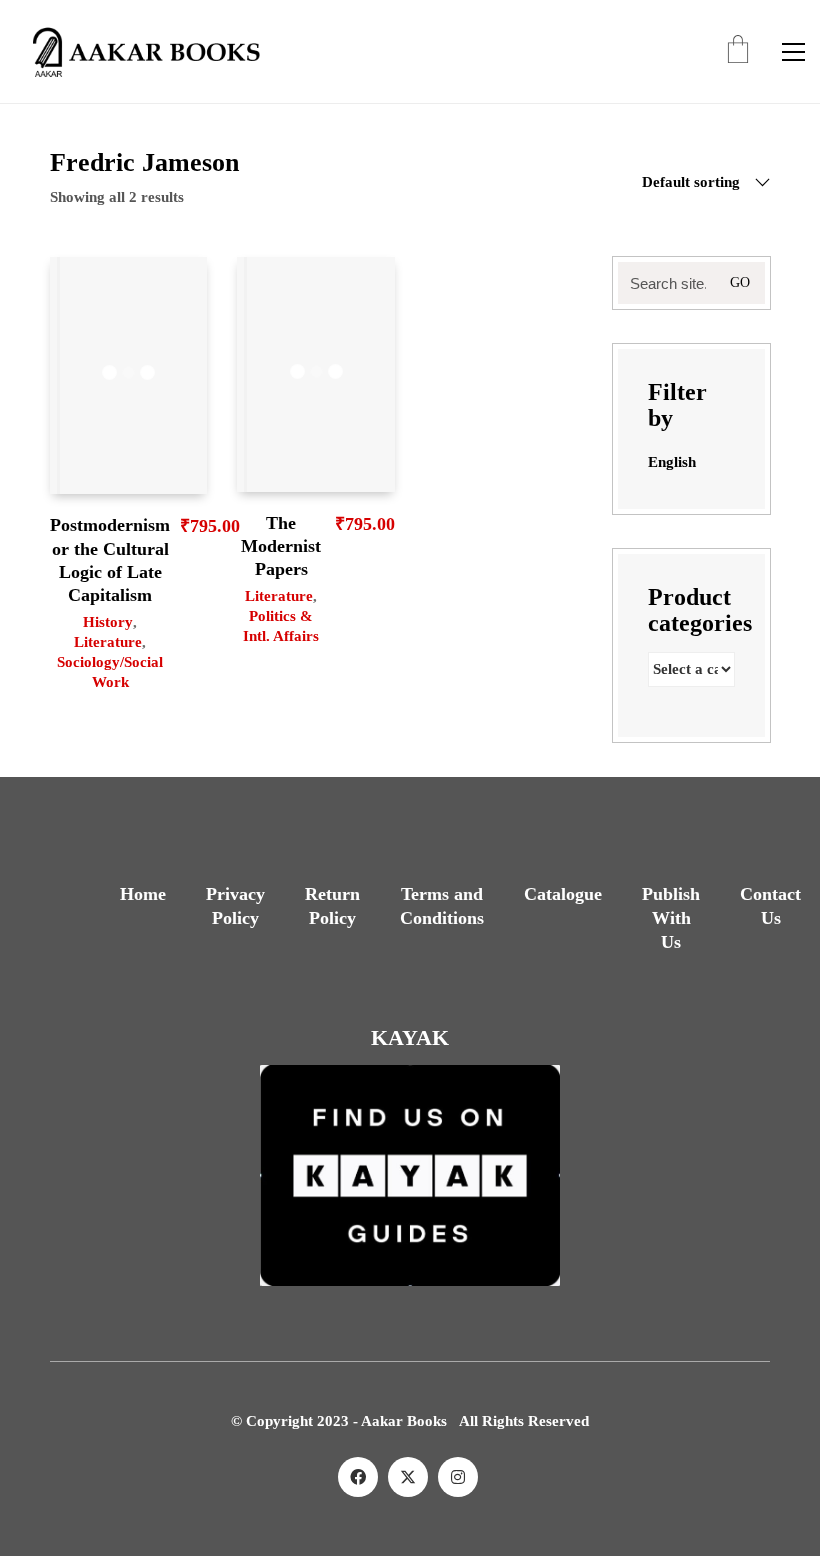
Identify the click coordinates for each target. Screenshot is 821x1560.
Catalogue (563, 894)
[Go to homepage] (140, 51)
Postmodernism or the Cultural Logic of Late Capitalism (110, 560)
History (108, 622)
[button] (793, 52)
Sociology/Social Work (110, 672)
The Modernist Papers (281, 546)
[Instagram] (458, 1477)
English (672, 462)
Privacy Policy (235, 906)
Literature (108, 642)
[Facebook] (358, 1477)
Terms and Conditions (442, 906)
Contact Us (770, 906)
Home (143, 894)
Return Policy (332, 906)
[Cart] (738, 51)
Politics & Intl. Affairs (281, 626)
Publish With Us (671, 918)
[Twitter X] (408, 1477)
